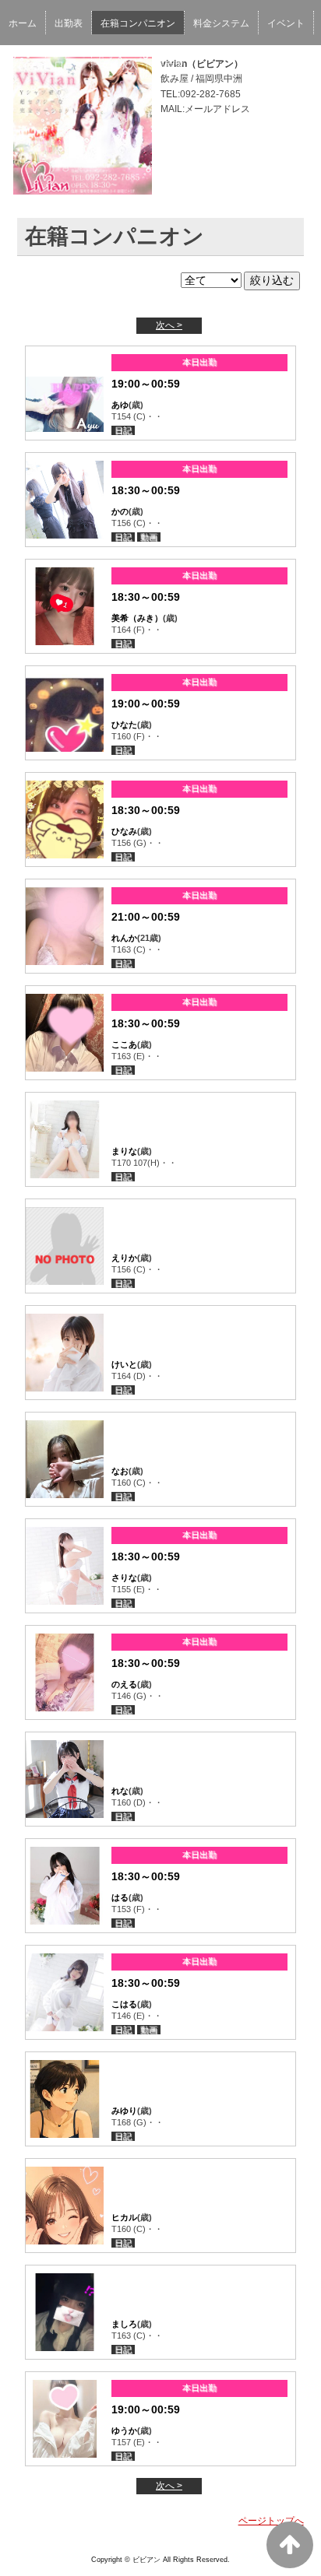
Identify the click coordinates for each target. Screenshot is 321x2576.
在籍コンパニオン (138, 23)
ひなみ (124, 831)
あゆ (120, 405)
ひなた (124, 725)
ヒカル (124, 2217)
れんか (124, 938)
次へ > (169, 325)
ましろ (124, 2324)
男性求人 (175, 65)
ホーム (23, 23)
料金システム (221, 23)
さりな (124, 1578)
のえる (124, 1684)
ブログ (23, 65)
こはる (124, 2004)
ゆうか (124, 2430)
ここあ (124, 1044)
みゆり (124, 2111)
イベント (286, 23)
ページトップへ (271, 2521)
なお (120, 1471)
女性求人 (119, 65)
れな (120, 1791)
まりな (124, 1151)
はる (120, 1897)
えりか (124, 1258)
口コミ (69, 65)
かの (120, 511)
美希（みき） (137, 618)
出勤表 (69, 23)
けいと (124, 1364)
